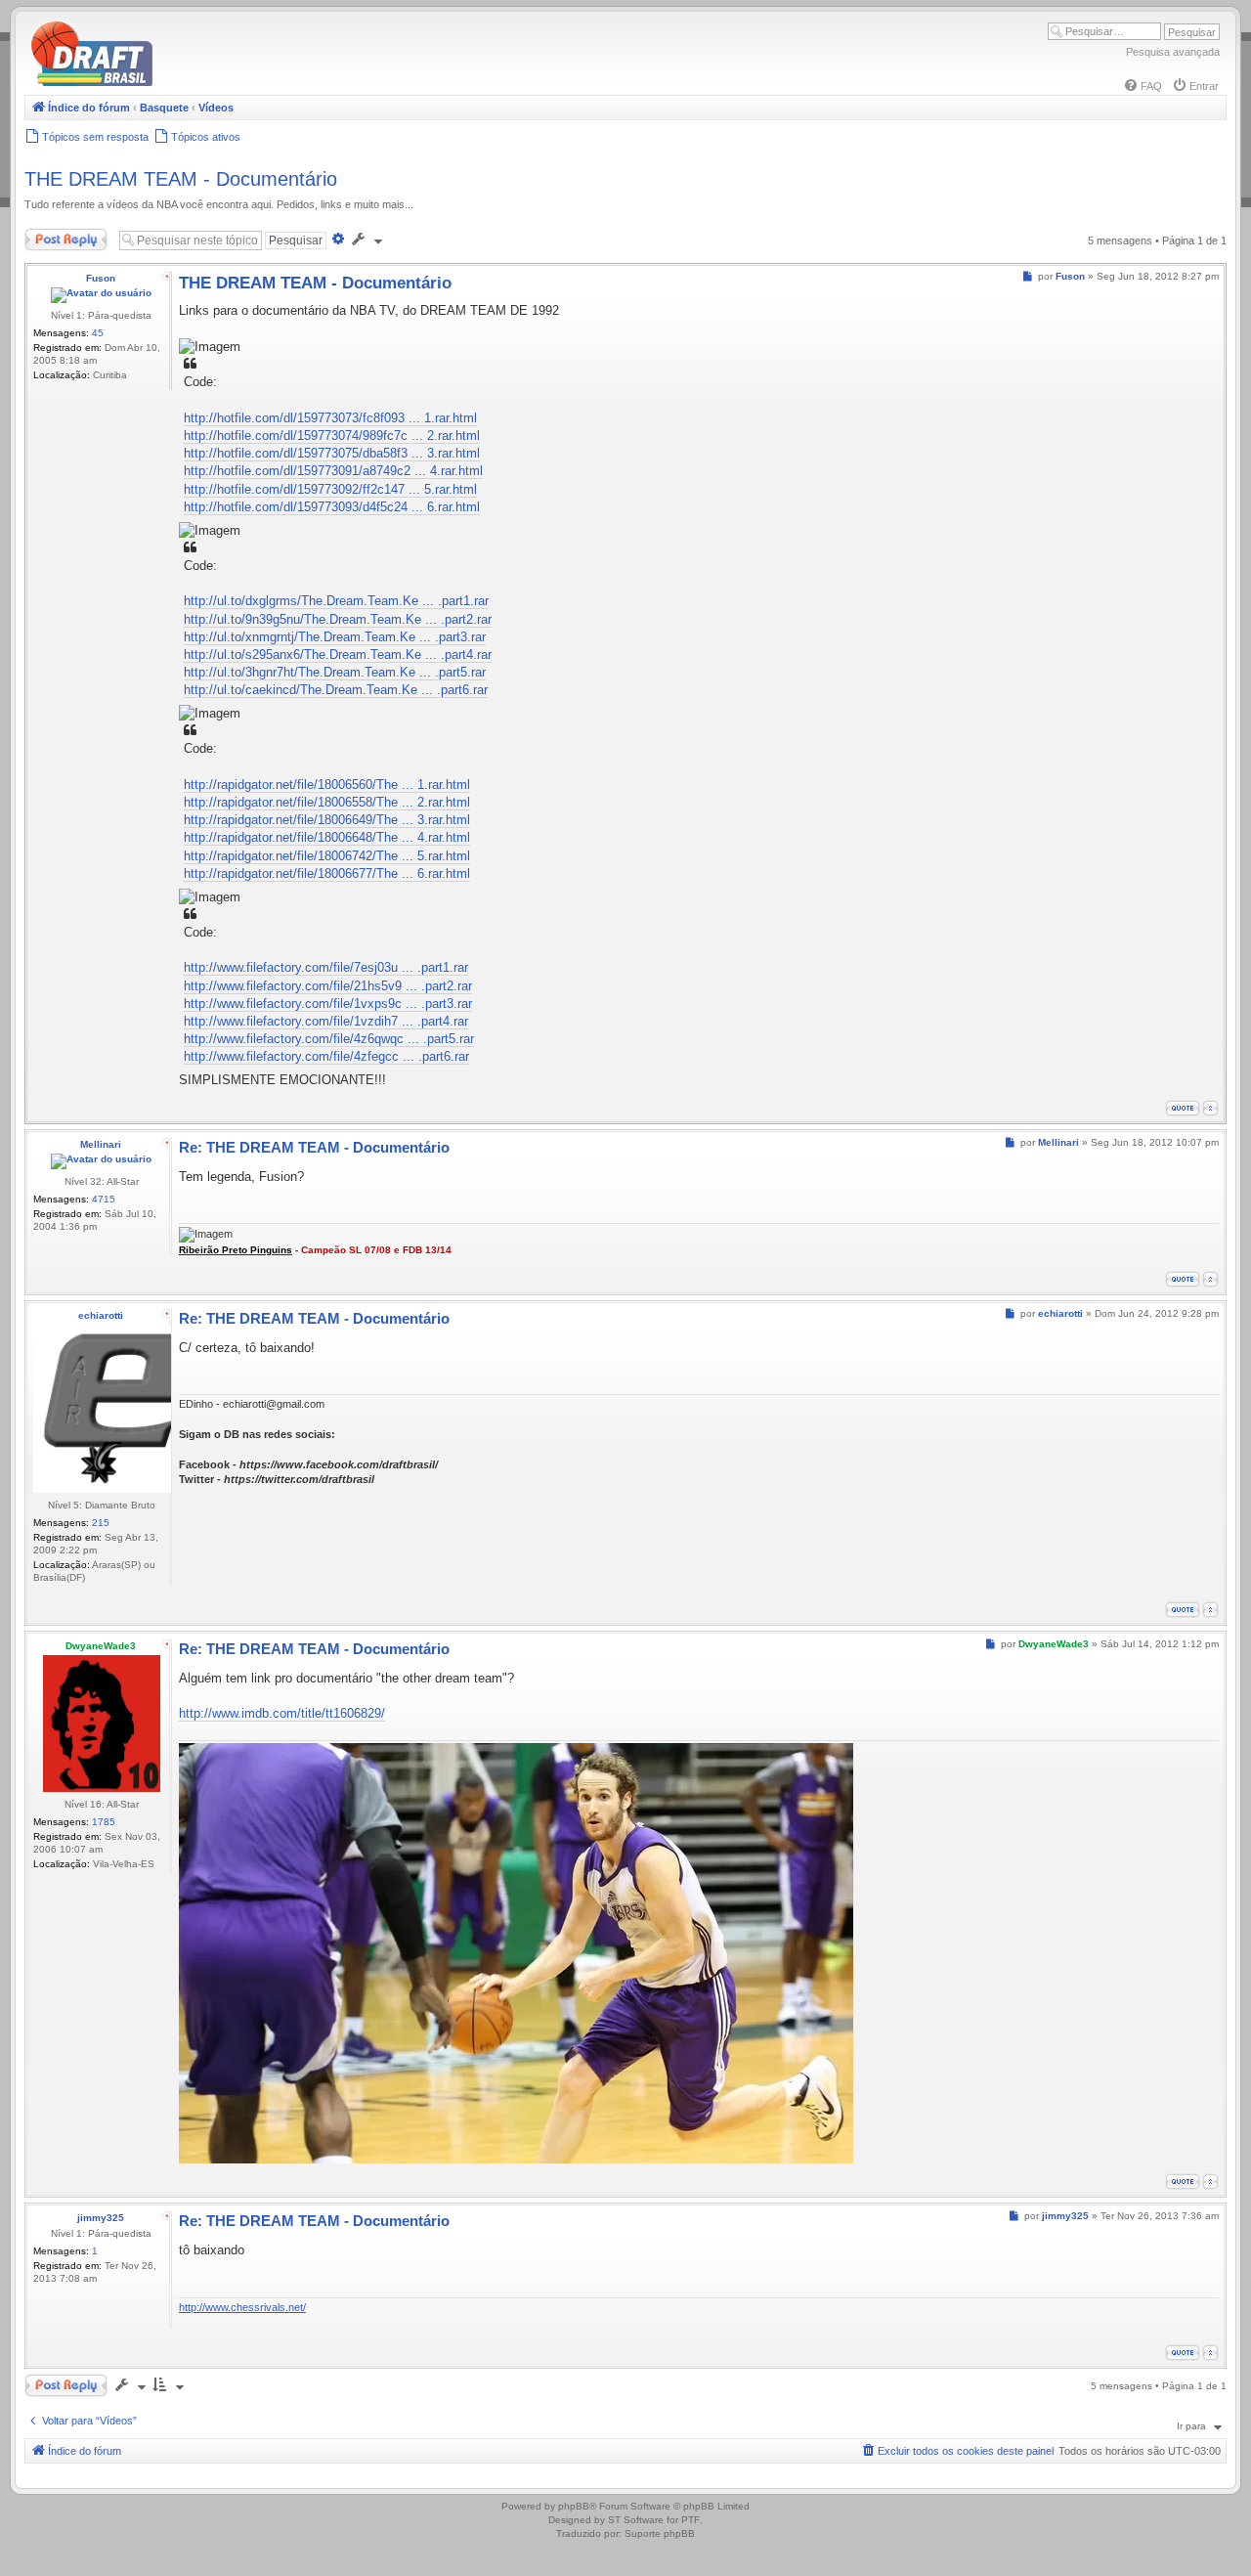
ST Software (636, 2520)
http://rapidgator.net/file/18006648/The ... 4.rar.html (327, 837)
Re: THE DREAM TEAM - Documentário (314, 1147)
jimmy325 (101, 2218)
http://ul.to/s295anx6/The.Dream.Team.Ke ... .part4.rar (338, 655)
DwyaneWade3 (101, 1646)
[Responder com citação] (1183, 1108)
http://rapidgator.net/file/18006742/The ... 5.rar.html (327, 856)
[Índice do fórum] (176, 83)
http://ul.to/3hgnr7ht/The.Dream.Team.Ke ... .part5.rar (335, 672)
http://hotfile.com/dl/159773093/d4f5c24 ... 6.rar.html (332, 507)
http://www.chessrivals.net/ (242, 2307)
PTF (690, 2520)
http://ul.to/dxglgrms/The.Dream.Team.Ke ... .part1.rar (336, 601)
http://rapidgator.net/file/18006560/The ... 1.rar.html (327, 785)
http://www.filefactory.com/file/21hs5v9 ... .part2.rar (328, 986)
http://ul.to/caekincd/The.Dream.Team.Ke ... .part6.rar (336, 690)
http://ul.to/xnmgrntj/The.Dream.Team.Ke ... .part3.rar (335, 637)
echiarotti (101, 1315)
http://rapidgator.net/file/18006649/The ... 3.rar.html (327, 820)
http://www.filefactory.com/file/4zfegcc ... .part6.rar (326, 1056)
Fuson (101, 278)
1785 (104, 1822)
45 (98, 333)
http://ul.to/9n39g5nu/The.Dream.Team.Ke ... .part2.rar (338, 619)
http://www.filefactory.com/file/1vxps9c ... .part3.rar (328, 1004)
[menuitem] (1143, 86)
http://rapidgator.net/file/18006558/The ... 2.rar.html (327, 802)
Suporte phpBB (660, 2533)
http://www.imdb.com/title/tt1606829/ (282, 1713)
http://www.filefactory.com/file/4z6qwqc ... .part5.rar (329, 1039)
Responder (51, 236)
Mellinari (101, 1144)
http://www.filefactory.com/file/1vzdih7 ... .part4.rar (326, 1021)
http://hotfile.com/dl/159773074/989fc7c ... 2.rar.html (332, 436)
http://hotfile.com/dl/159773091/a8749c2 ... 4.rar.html (333, 471)
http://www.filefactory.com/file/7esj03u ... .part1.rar (326, 967)
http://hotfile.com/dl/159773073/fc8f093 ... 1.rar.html (330, 418)
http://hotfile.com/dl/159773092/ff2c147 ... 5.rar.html (330, 489)
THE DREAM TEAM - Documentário (181, 179)
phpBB (574, 2506)
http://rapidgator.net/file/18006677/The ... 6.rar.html (327, 873)
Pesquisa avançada (1173, 52)
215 (101, 1523)
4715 (104, 1199)
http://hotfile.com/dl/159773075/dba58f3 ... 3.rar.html (332, 453)
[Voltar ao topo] (1210, 1108)
